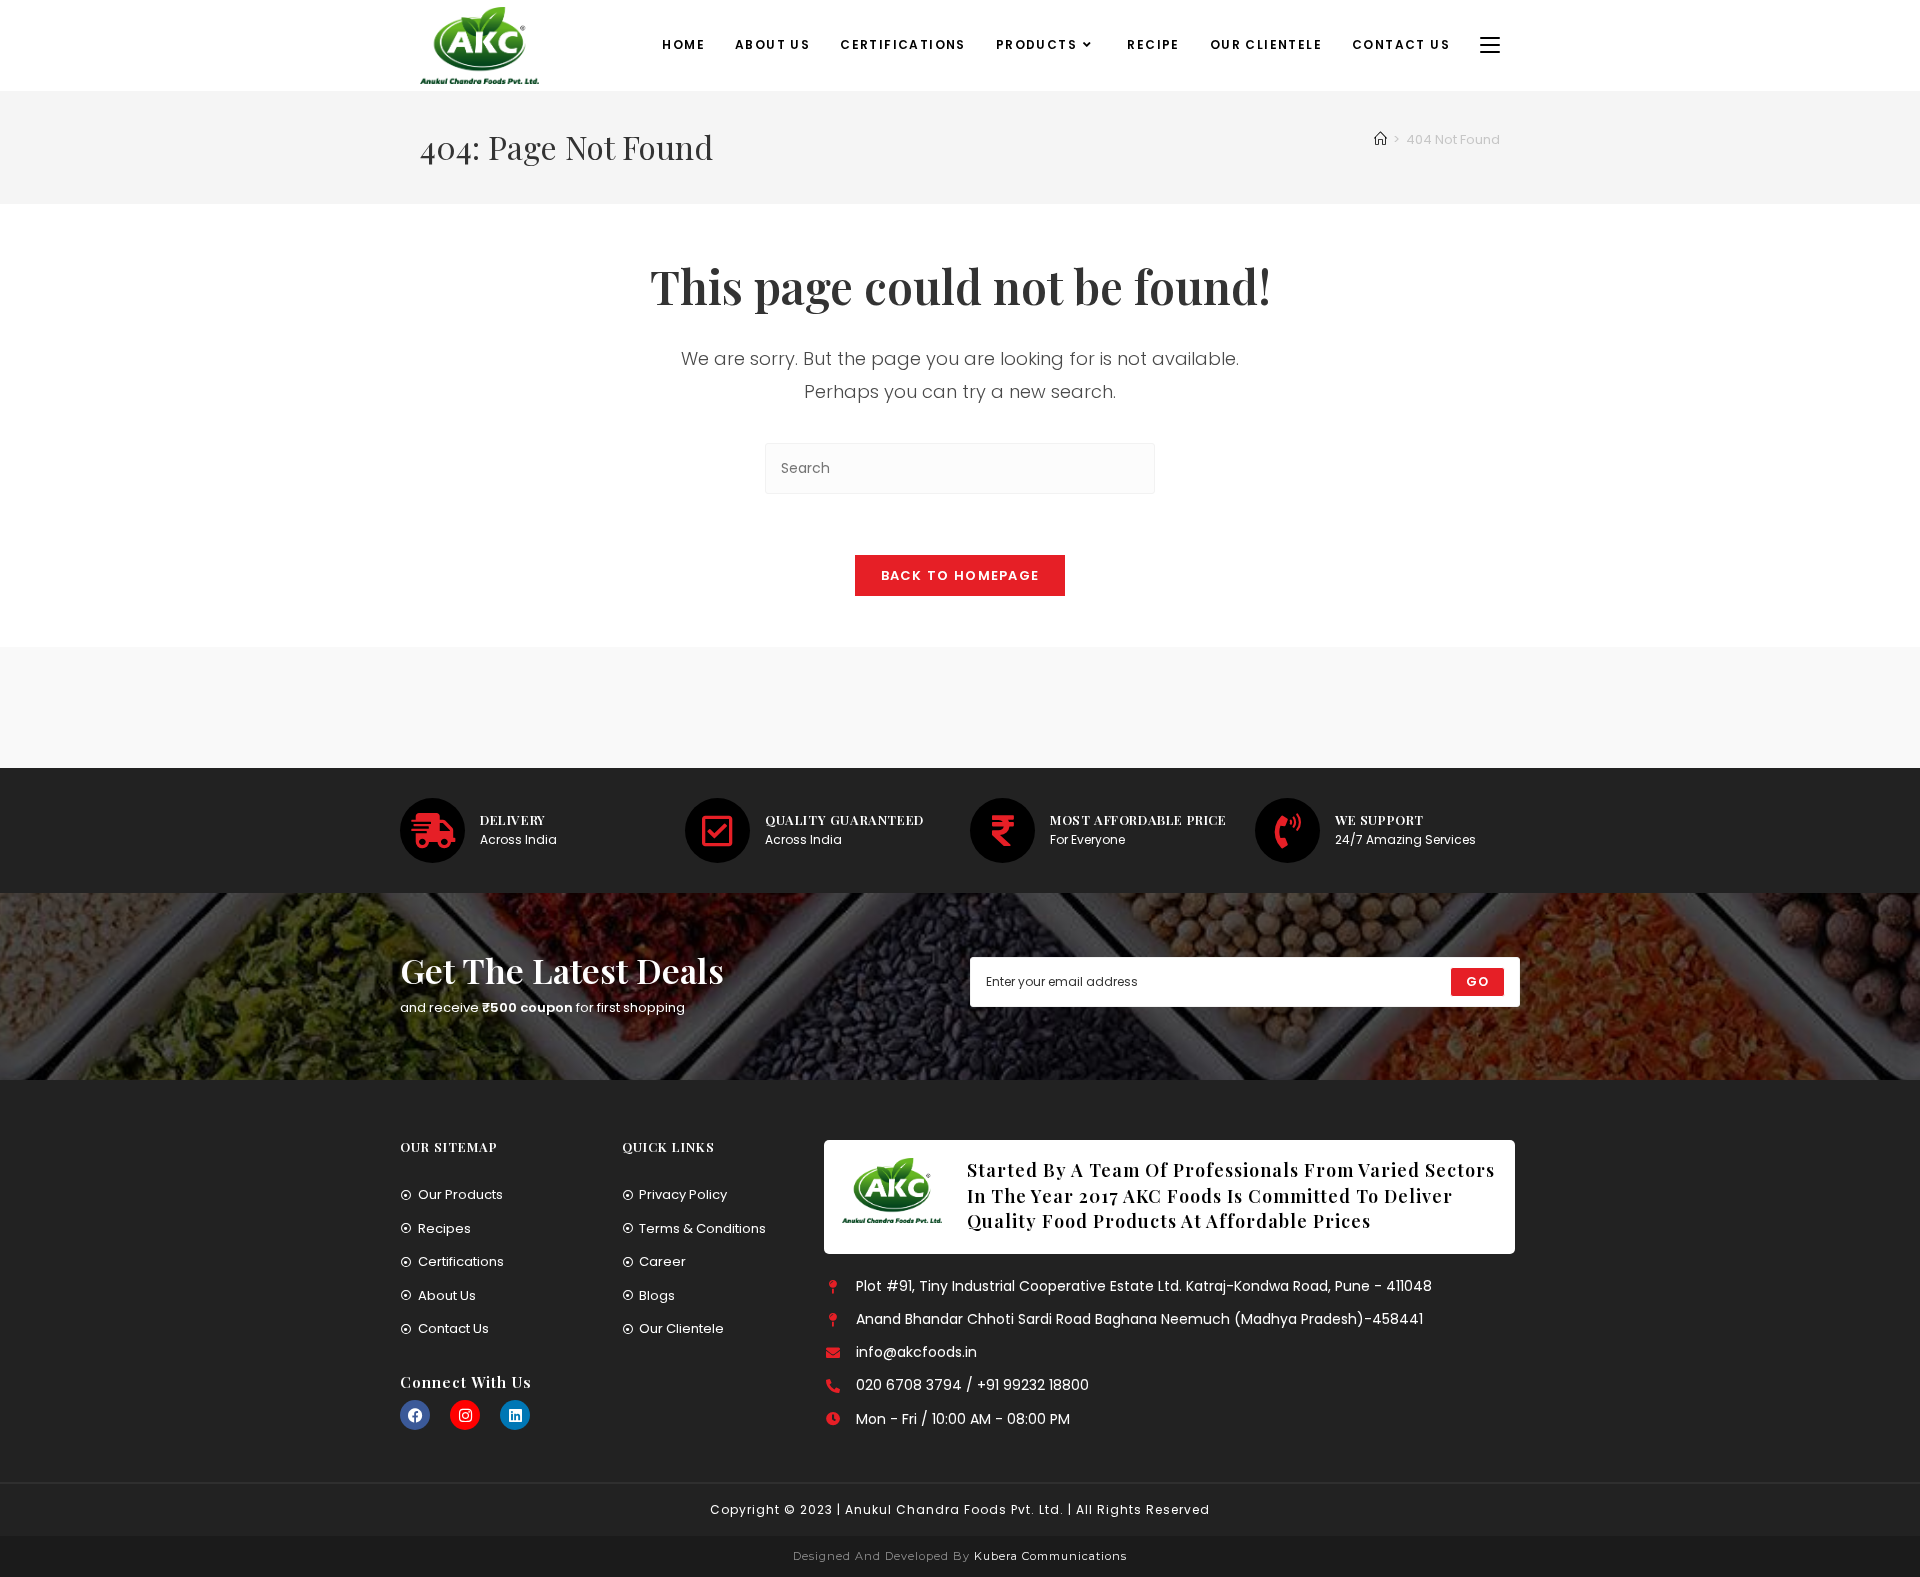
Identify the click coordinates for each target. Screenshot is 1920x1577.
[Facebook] (415, 1415)
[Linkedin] (515, 1415)
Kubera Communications (1048, 1556)
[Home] (1380, 139)
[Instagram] (465, 1415)
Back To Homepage (960, 575)
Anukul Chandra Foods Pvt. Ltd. (954, 1509)
